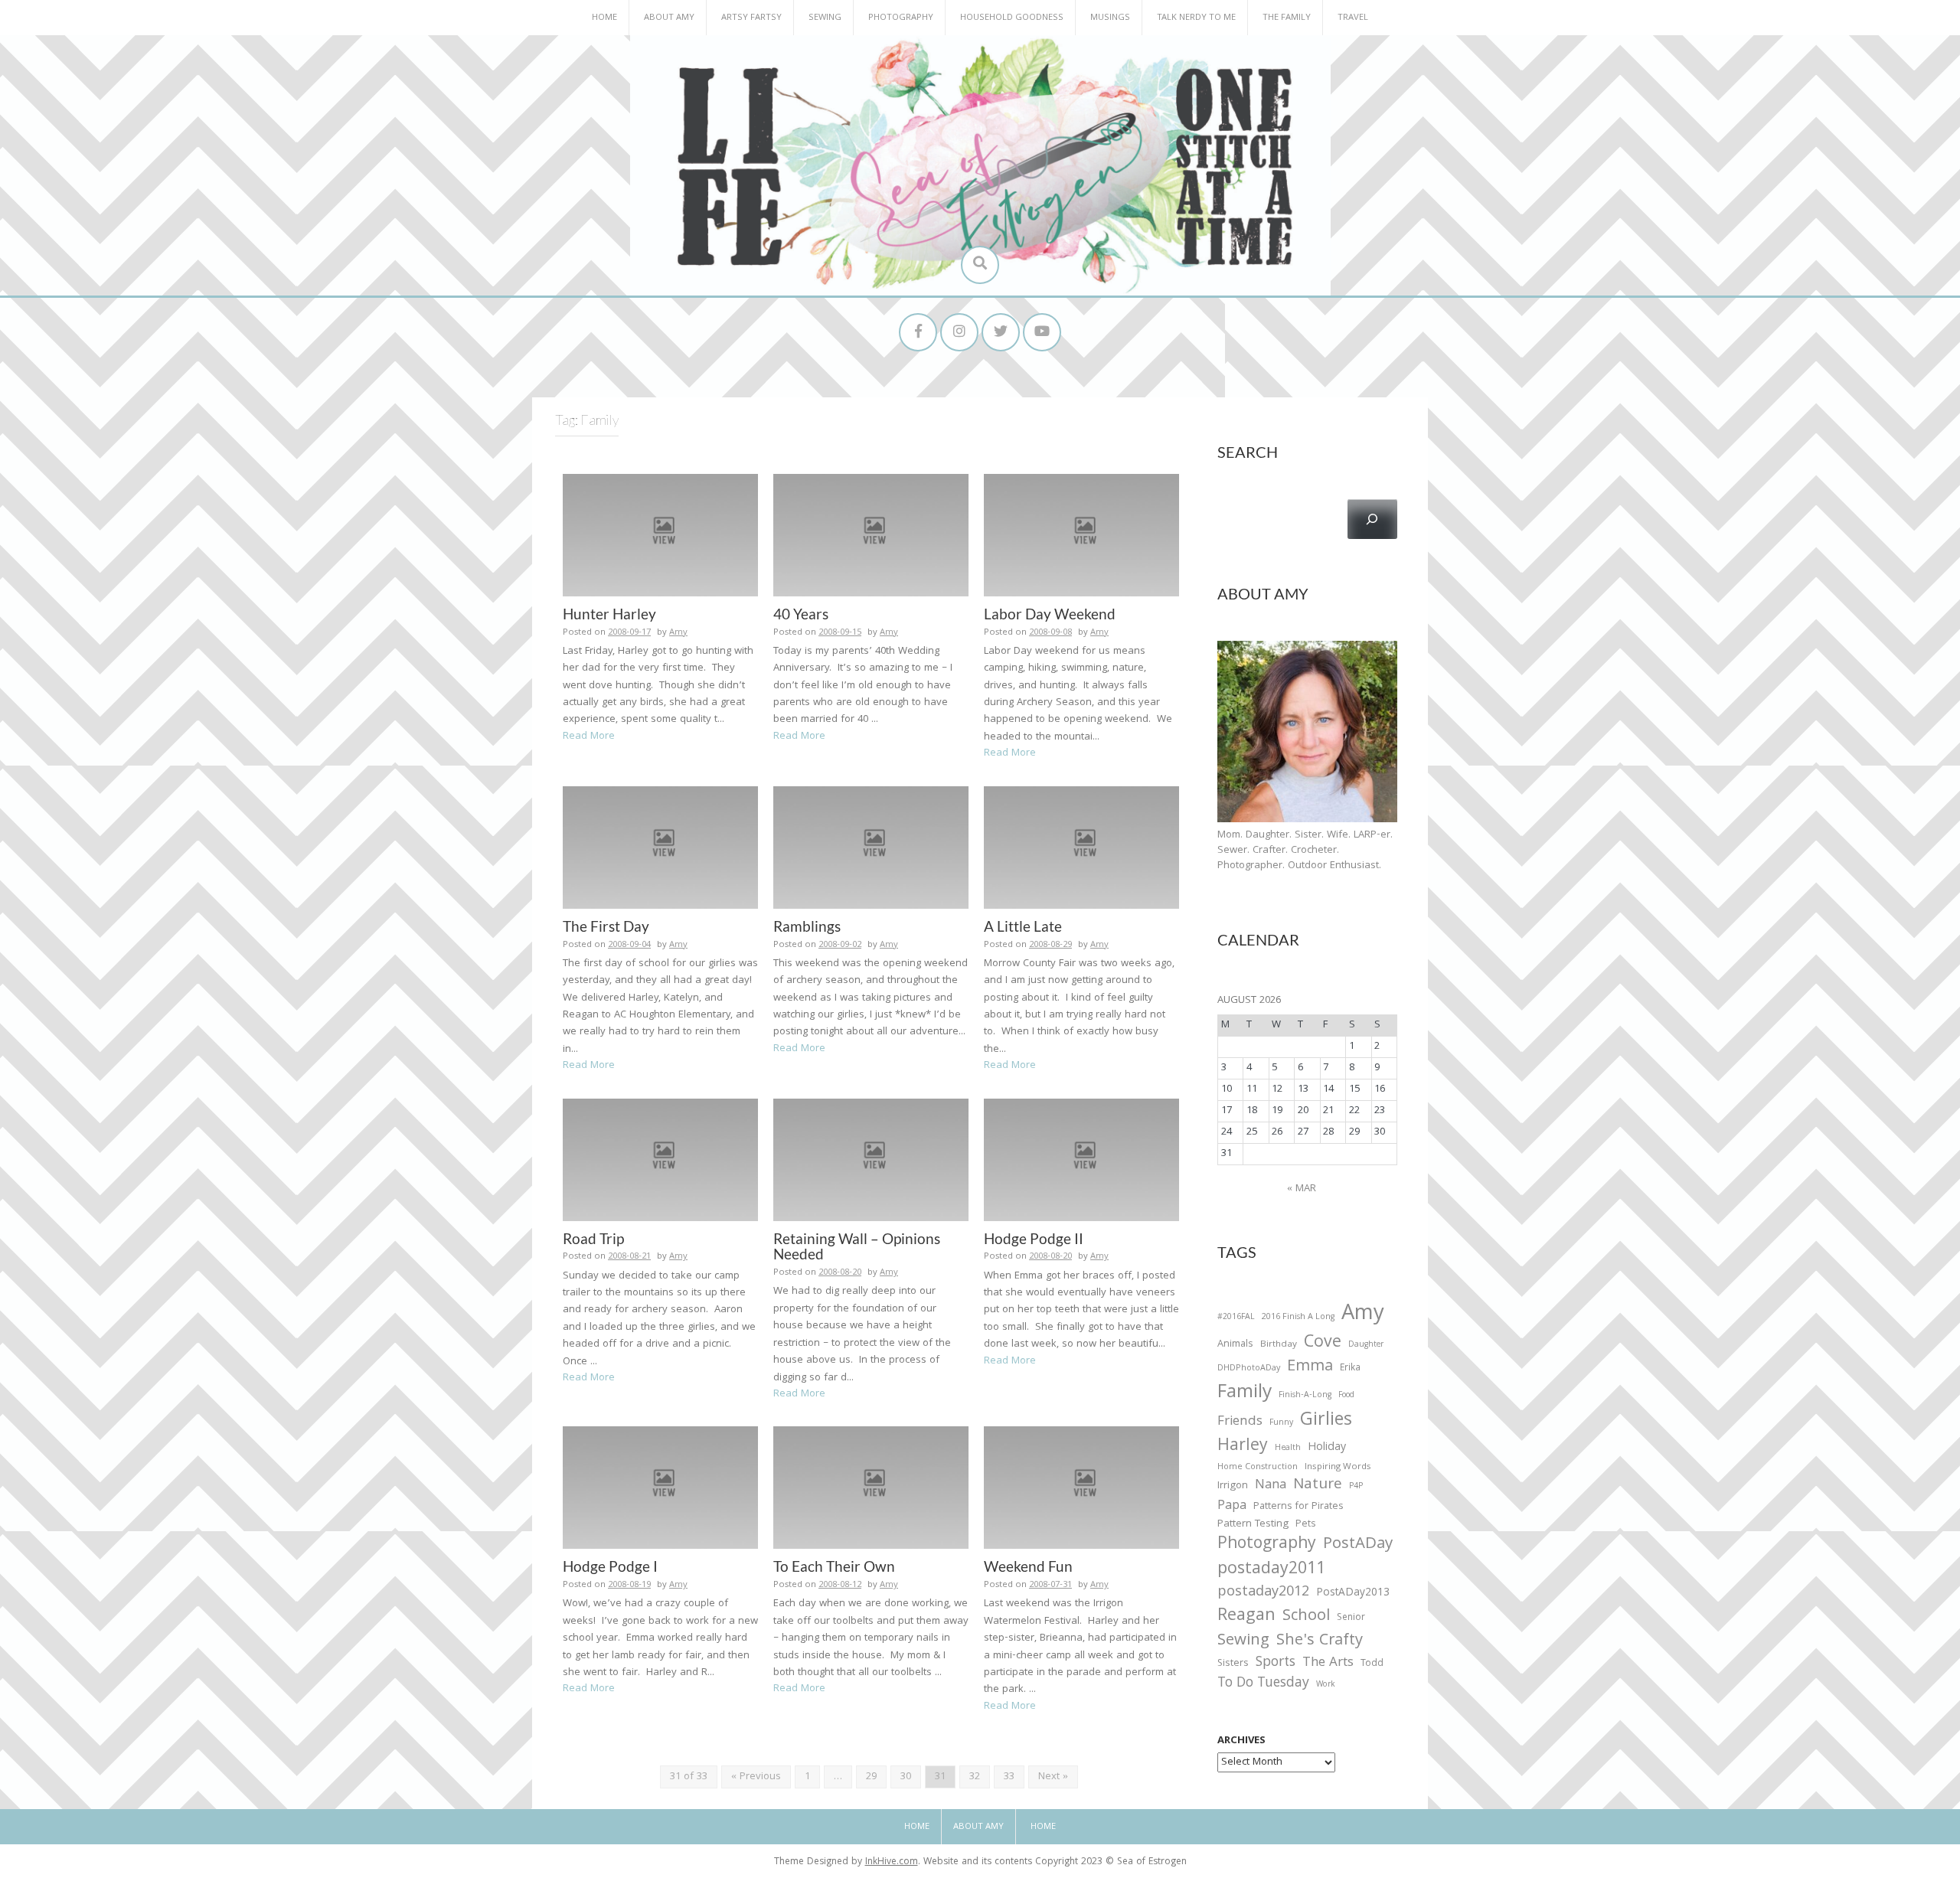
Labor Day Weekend (1050, 614)
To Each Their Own (834, 1566)
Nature (1318, 1486)
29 (871, 1777)
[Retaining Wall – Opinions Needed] (871, 1160)
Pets (1305, 1525)
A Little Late (1023, 926)
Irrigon (1233, 1487)
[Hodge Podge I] (660, 1488)
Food (1346, 1395)
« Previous (756, 1777)
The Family (1287, 18)
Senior (1351, 1618)
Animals (1235, 1345)
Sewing (825, 18)
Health (1288, 1449)
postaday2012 (1263, 1593)
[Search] (1372, 519)
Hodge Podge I (610, 1566)
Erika (1350, 1369)
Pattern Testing (1253, 1525)
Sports (1276, 1663)
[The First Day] (660, 848)
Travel (1353, 18)
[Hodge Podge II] (1081, 1160)
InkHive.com (892, 1862)
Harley (1243, 1447)
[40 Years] (871, 535)
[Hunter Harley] (660, 535)
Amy (678, 633)
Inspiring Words (1338, 1468)
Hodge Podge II (1034, 1238)
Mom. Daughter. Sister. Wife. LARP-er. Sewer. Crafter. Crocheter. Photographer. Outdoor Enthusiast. (1305, 851)
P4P (1356, 1487)
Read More (589, 737)
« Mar (1302, 1189)
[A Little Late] (1081, 848)
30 (906, 1777)
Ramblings (807, 926)
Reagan (1246, 1617)
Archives (1241, 1741)
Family (1245, 1394)
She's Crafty (1320, 1641)
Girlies (1326, 1421)
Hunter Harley (609, 614)
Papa (1232, 1507)
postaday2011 (1271, 1570)
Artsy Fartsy (751, 18)
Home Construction (1258, 1468)
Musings (1110, 18)
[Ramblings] (871, 848)
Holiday (1327, 1449)
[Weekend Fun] (1081, 1488)
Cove (1323, 1344)
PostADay (1358, 1545)
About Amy (669, 18)
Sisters (1233, 1664)
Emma (1310, 1367)
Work (1326, 1686)
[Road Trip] (660, 1160)
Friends (1240, 1422)
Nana (1271, 1486)
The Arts (1328, 1664)
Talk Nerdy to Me (1196, 18)
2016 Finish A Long (1298, 1318)
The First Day (606, 926)
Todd (1372, 1664)
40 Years (801, 614)
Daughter (1366, 1346)
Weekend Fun (1028, 1566)
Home (604, 18)
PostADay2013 (1353, 1594)
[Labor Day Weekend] (1081, 535)
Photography (901, 18)
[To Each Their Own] (871, 1488)
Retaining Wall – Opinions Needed (857, 1246)
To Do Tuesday (1263, 1684)
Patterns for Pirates (1298, 1507)
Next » (1053, 1777)
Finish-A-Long (1305, 1396)
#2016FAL (1236, 1318)
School (1306, 1617)
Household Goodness (1012, 18)
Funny (1281, 1423)
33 (1009, 1777)
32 (975, 1777)
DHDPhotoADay (1249, 1369)
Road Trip (593, 1238)
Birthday (1279, 1345)
